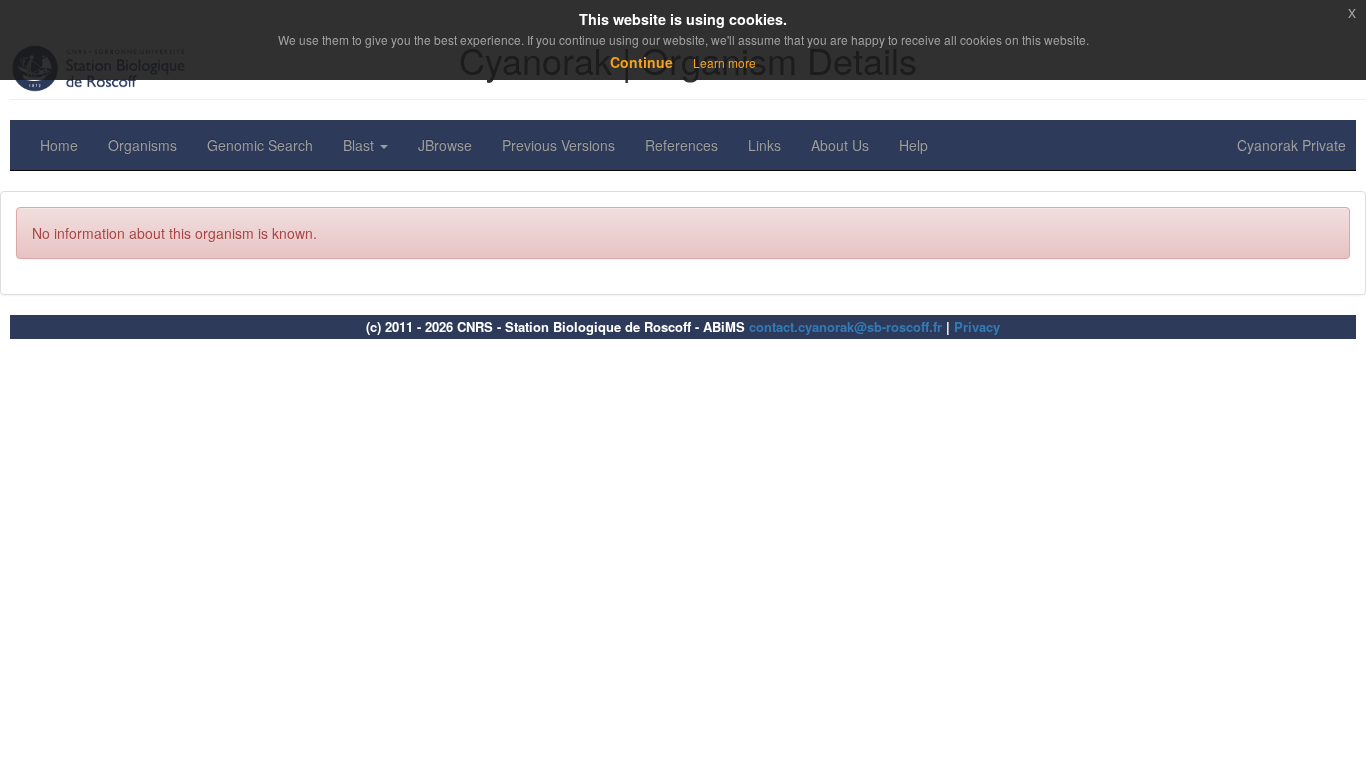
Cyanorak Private (1291, 145)
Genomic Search (260, 145)
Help (913, 145)
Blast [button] (360, 145)
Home (59, 145)
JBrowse (445, 145)
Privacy (977, 326)
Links (764, 145)
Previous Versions (558, 145)
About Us (840, 145)
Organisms (142, 145)
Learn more (724, 62)
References (681, 145)
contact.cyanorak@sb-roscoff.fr (845, 326)
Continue (641, 62)
